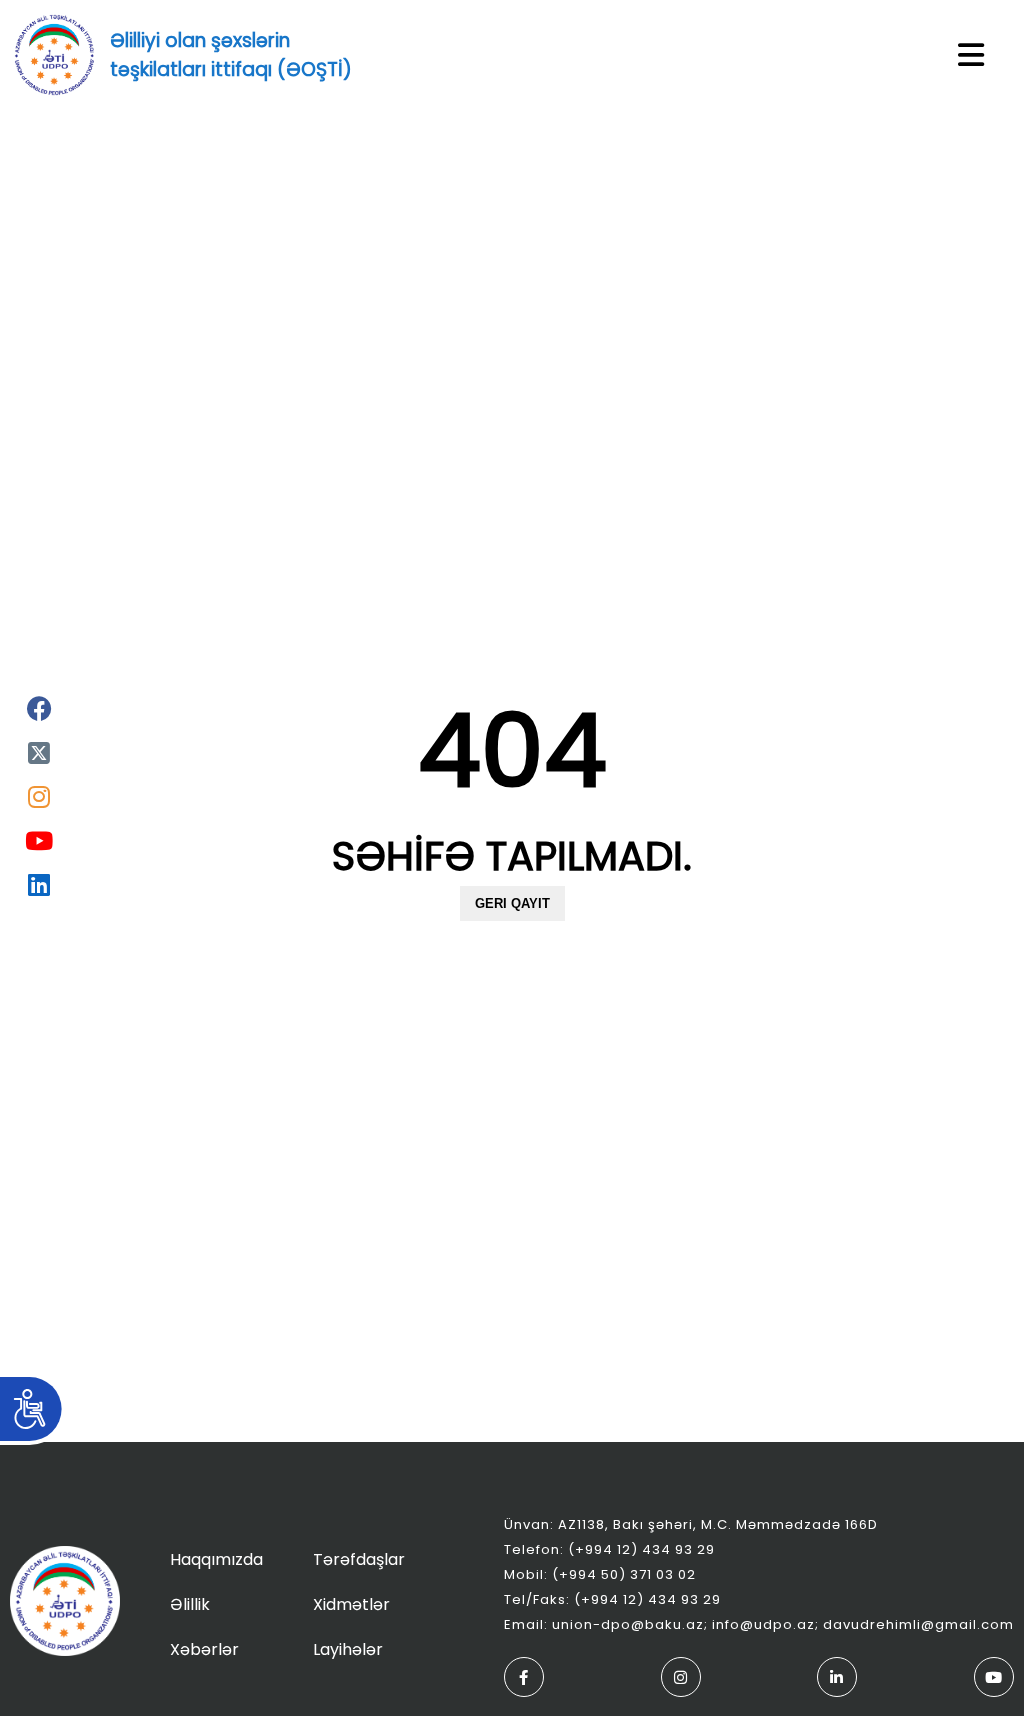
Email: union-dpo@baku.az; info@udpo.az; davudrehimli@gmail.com (759, 1624)
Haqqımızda (216, 1559)
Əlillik (190, 1604)
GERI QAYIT (512, 903)
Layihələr (348, 1649)
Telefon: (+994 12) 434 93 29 (609, 1549)
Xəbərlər (204, 1649)
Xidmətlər (351, 1604)
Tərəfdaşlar (359, 1559)
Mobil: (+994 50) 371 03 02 (600, 1574)
